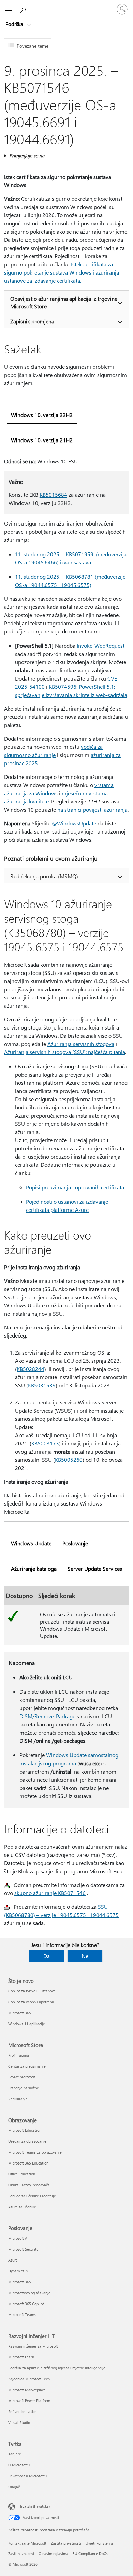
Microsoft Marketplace (27, 2390)
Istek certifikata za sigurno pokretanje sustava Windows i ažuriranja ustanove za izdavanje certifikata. (62, 272)
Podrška (15, 24)
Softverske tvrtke (22, 2412)
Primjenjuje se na (27, 156)
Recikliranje (18, 2099)
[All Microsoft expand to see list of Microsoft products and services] (9, 9)
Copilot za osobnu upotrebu (31, 2002)
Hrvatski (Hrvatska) (34, 2506)
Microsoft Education (25, 2130)
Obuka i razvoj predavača (29, 2185)
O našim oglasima (53, 2554)
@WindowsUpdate (74, 823)
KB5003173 (45, 1443)
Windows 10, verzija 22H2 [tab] (42, 415)
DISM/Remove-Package (47, 1716)
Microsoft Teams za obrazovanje (35, 2152)
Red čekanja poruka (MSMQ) (44, 876)
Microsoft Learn (21, 2357)
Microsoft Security (23, 2249)
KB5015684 (53, 495)
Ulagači (14, 2487)
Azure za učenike (22, 2207)
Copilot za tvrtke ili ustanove (32, 1991)
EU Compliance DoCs (90, 2554)
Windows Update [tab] (31, 1543)
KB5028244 (31, 1369)
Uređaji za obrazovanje (27, 2141)
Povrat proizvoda (22, 2077)
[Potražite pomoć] (24, 9)
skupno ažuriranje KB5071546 (50, 1893)
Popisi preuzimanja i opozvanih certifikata (75, 1187)
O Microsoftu (19, 2465)
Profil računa (19, 2055)
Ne (85, 1956)
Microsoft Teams (22, 2315)
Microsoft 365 (20, 2013)
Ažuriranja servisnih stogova (81, 1044)
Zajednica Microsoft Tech (29, 2379)
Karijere (15, 2454)
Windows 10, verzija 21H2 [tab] (42, 440)
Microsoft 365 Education (28, 2163)
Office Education (22, 2174)
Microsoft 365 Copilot (26, 2304)
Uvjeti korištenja (99, 2543)
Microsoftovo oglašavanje (29, 2293)
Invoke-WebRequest (101, 646)
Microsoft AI (18, 2238)
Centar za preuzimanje (27, 2066)
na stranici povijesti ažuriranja (92, 809)
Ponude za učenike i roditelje (32, 2196)
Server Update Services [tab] (95, 1569)
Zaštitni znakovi (21, 2554)
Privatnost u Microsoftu (27, 2476)
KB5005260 (69, 1460)
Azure (13, 2260)
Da (47, 1956)
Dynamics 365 (20, 2271)
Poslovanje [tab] (75, 1543)
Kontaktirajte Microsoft (27, 2543)
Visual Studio (19, 2423)
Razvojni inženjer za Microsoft (33, 2346)
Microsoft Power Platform (29, 2401)
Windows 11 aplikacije (27, 2024)
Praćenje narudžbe (24, 2088)
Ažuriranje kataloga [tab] (34, 1569)
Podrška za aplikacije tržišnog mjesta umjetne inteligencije (57, 2368)
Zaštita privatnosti (66, 2543)
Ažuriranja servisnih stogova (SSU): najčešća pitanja (65, 1052)
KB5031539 (42, 1385)
